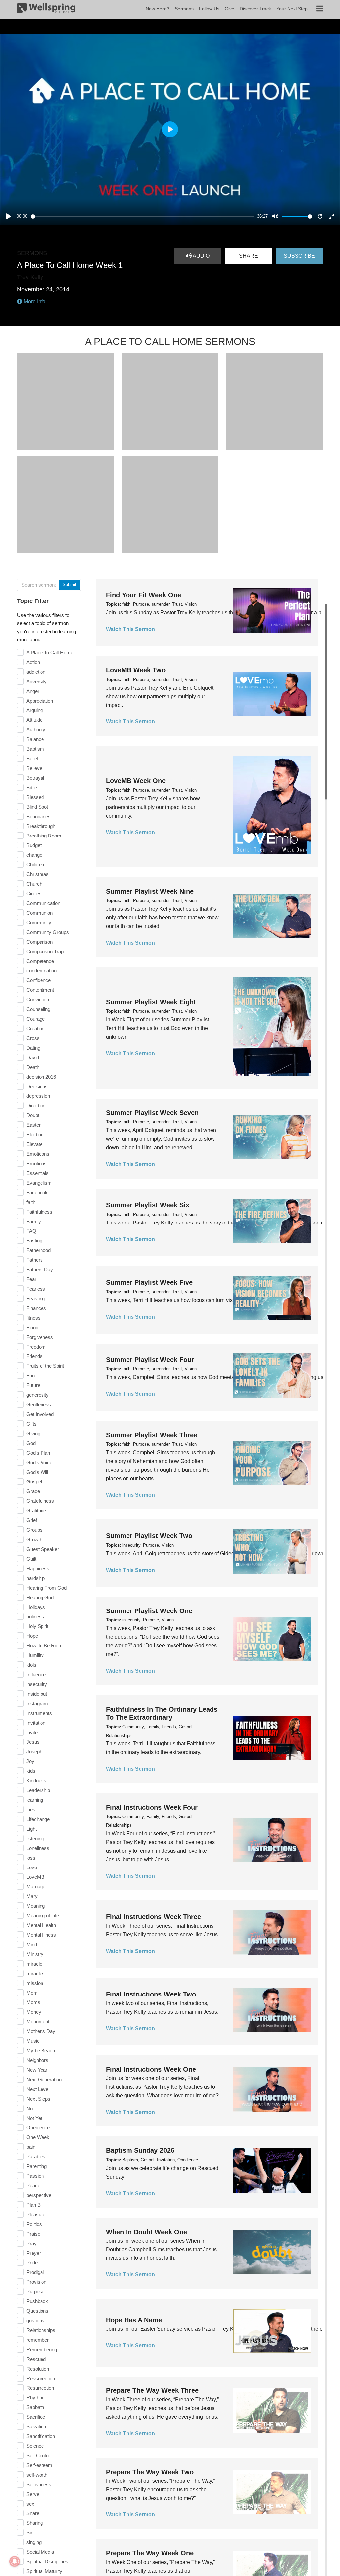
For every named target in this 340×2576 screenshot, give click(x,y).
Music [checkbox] (33, 2041)
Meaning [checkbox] (36, 1906)
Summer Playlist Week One (149, 1611)
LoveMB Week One (136, 781)
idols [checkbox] (31, 1665)
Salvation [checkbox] (36, 2427)
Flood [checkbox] (32, 1327)
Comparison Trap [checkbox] (45, 951)
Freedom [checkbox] (36, 1347)
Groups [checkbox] (34, 1530)
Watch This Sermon (130, 629)
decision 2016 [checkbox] (41, 1077)
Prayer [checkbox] (34, 2253)
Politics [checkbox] (34, 2224)
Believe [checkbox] (34, 768)
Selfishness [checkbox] (39, 2484)
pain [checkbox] (31, 2147)
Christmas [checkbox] (38, 874)
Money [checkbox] (34, 2012)
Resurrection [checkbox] (40, 2388)
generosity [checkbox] (38, 1395)
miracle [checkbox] (34, 1964)
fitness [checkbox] (33, 1318)
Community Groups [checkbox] (48, 932)
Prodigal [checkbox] (35, 2272)
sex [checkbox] (30, 2504)
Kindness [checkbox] (36, 1781)
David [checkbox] (33, 1057)
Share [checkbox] (33, 2513)
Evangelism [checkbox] (39, 1183)
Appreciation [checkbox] (40, 701)
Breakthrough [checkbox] (41, 826)
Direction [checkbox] (36, 1106)
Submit (70, 585)
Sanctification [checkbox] (41, 2436)
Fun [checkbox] (30, 1376)
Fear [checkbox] (31, 1279)
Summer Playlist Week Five (149, 1282)
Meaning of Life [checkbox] (43, 1916)
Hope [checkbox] (32, 1636)
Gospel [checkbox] (34, 1482)
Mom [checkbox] (32, 1993)
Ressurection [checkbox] (41, 2378)
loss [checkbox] (31, 1858)
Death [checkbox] (33, 1067)
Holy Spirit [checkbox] (37, 1626)
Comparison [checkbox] (40, 942)
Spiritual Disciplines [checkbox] (47, 2562)
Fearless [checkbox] (36, 1289)
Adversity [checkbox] (37, 681)
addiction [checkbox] (36, 672)
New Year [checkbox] (37, 2070)
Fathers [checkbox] (35, 1260)
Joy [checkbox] (30, 1761)
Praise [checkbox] (33, 2234)
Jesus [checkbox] (33, 1742)
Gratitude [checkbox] (36, 1511)
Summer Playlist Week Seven (152, 1113)
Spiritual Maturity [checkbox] (44, 2571)
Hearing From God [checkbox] (46, 1588)
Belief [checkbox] (32, 759)
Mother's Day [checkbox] (41, 2031)
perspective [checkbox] (39, 2195)
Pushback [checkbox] (37, 2301)
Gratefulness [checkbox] (40, 1501)
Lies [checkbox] (31, 1809)
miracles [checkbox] (36, 1973)
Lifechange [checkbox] (38, 1819)
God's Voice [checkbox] (39, 1462)
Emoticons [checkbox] (38, 1154)
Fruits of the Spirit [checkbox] (45, 1366)
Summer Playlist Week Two (149, 1536)
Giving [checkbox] (33, 1433)
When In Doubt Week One (146, 2232)
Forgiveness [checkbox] (40, 1337)
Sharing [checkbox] (35, 2523)
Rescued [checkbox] (36, 2359)
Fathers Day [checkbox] (40, 1270)
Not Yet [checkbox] (34, 2118)
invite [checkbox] (32, 1732)
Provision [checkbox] (36, 2282)
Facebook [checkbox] (37, 1192)
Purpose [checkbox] (35, 2292)
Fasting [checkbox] (34, 1241)
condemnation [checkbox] (42, 971)
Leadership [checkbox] (38, 1790)
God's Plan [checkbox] (38, 1453)
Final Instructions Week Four (152, 1807)
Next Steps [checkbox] (38, 2099)
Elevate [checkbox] (34, 1144)
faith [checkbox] (31, 1202)
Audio (201, 256)
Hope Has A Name (134, 2320)
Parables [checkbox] (36, 2157)
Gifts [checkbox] (31, 1424)
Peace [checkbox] (33, 2186)
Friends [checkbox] (34, 1356)
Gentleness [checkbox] (39, 1405)
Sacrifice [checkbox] (36, 2417)
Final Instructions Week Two (151, 1994)
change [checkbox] (34, 855)
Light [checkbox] (31, 1829)
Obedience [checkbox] (38, 2128)
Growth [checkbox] (34, 1540)
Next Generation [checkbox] (44, 2079)
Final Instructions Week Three (153, 1917)
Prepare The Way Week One (150, 2553)
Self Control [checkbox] (39, 2455)
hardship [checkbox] (36, 1578)
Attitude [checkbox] (34, 720)
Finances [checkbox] (36, 1308)
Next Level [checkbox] (38, 2089)
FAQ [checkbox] (31, 1231)
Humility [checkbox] (35, 1655)
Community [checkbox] (39, 922)
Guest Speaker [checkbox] (43, 1549)
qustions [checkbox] (35, 2320)
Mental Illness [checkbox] (41, 1935)
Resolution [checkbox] (38, 2369)
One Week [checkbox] (38, 2137)
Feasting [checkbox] (36, 1298)
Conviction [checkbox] (38, 1000)
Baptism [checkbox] (35, 749)
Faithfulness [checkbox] (39, 1212)
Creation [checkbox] (35, 1029)
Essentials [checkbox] (38, 1173)
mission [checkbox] (35, 1983)
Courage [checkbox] (36, 1019)
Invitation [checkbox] (36, 1723)
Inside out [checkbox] (37, 1694)
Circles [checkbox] (34, 894)
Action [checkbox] (33, 662)
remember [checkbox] (38, 2340)
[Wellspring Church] (46, 10)
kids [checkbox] (31, 1771)
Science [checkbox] (35, 2446)
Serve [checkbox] (33, 2494)
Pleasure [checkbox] (36, 2214)
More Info (34, 301)
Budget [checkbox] (34, 845)
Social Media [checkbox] (40, 2552)
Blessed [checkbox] (35, 797)
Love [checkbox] (32, 1867)
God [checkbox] (31, 1443)
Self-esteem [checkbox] (39, 2465)
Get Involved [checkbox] (40, 1414)
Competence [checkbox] (40, 961)
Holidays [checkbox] (36, 1607)
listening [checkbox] (35, 1838)
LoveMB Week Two (136, 670)
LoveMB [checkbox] (35, 1877)
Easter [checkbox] (33, 1125)
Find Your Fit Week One (143, 595)
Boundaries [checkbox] (39, 816)
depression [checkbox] (38, 1096)
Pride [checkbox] (32, 2263)
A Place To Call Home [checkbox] (50, 652)
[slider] (143, 217)
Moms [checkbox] (33, 2002)
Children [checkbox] (35, 865)
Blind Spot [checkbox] (37, 807)
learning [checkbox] (35, 1800)
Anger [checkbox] (33, 691)
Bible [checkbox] (32, 787)
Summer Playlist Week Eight (151, 1002)
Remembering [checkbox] (42, 2349)
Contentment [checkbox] (40, 990)
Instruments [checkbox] (39, 1713)
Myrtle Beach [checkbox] (41, 2051)
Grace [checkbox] (33, 1491)
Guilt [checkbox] (31, 1559)
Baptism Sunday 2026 (140, 2150)
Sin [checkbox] (30, 2533)
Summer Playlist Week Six (148, 1205)
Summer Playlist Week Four (150, 1360)
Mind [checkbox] (32, 1944)
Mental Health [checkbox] (41, 1925)
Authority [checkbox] (36, 730)
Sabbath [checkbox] (35, 2407)
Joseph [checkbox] (34, 1752)
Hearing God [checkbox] (40, 1597)
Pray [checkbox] (31, 2243)
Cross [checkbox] (33, 1038)
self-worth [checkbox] (37, 2475)
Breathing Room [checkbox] (44, 836)
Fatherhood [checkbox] (39, 1250)
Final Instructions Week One (151, 2069)
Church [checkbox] (34, 884)
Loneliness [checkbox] (38, 1848)
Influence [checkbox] (36, 1674)
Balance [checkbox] (35, 739)
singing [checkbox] (34, 2542)
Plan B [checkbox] (33, 2205)
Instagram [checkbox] (37, 1703)
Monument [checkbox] (38, 2022)
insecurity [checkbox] (37, 1684)
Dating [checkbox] (33, 1048)
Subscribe (299, 256)
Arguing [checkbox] (35, 710)
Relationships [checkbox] (41, 2330)
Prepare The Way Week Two (150, 2472)
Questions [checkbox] (37, 2311)
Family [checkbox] (34, 1221)
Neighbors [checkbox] (37, 2060)
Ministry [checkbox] (35, 1954)
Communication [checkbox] (43, 903)
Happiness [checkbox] (38, 1568)
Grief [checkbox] (32, 1520)
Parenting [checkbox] (37, 2166)
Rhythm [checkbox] (35, 2398)
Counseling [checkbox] (38, 1009)
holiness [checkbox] (35, 1617)
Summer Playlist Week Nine (150, 891)
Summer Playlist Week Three (152, 1435)
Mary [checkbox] (32, 1896)
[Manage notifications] (15, 2561)
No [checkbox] (29, 2108)
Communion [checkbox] (40, 913)
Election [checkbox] (35, 1135)
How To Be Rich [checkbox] (44, 1646)
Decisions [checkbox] (37, 1086)
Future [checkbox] (33, 1385)
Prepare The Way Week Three (152, 2390)
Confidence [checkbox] (39, 980)
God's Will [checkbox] (37, 1472)
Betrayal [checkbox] (35, 778)
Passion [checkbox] (35, 2176)
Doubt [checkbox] (33, 1115)
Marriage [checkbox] (36, 1887)
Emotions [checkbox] (37, 1163)
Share (249, 256)
